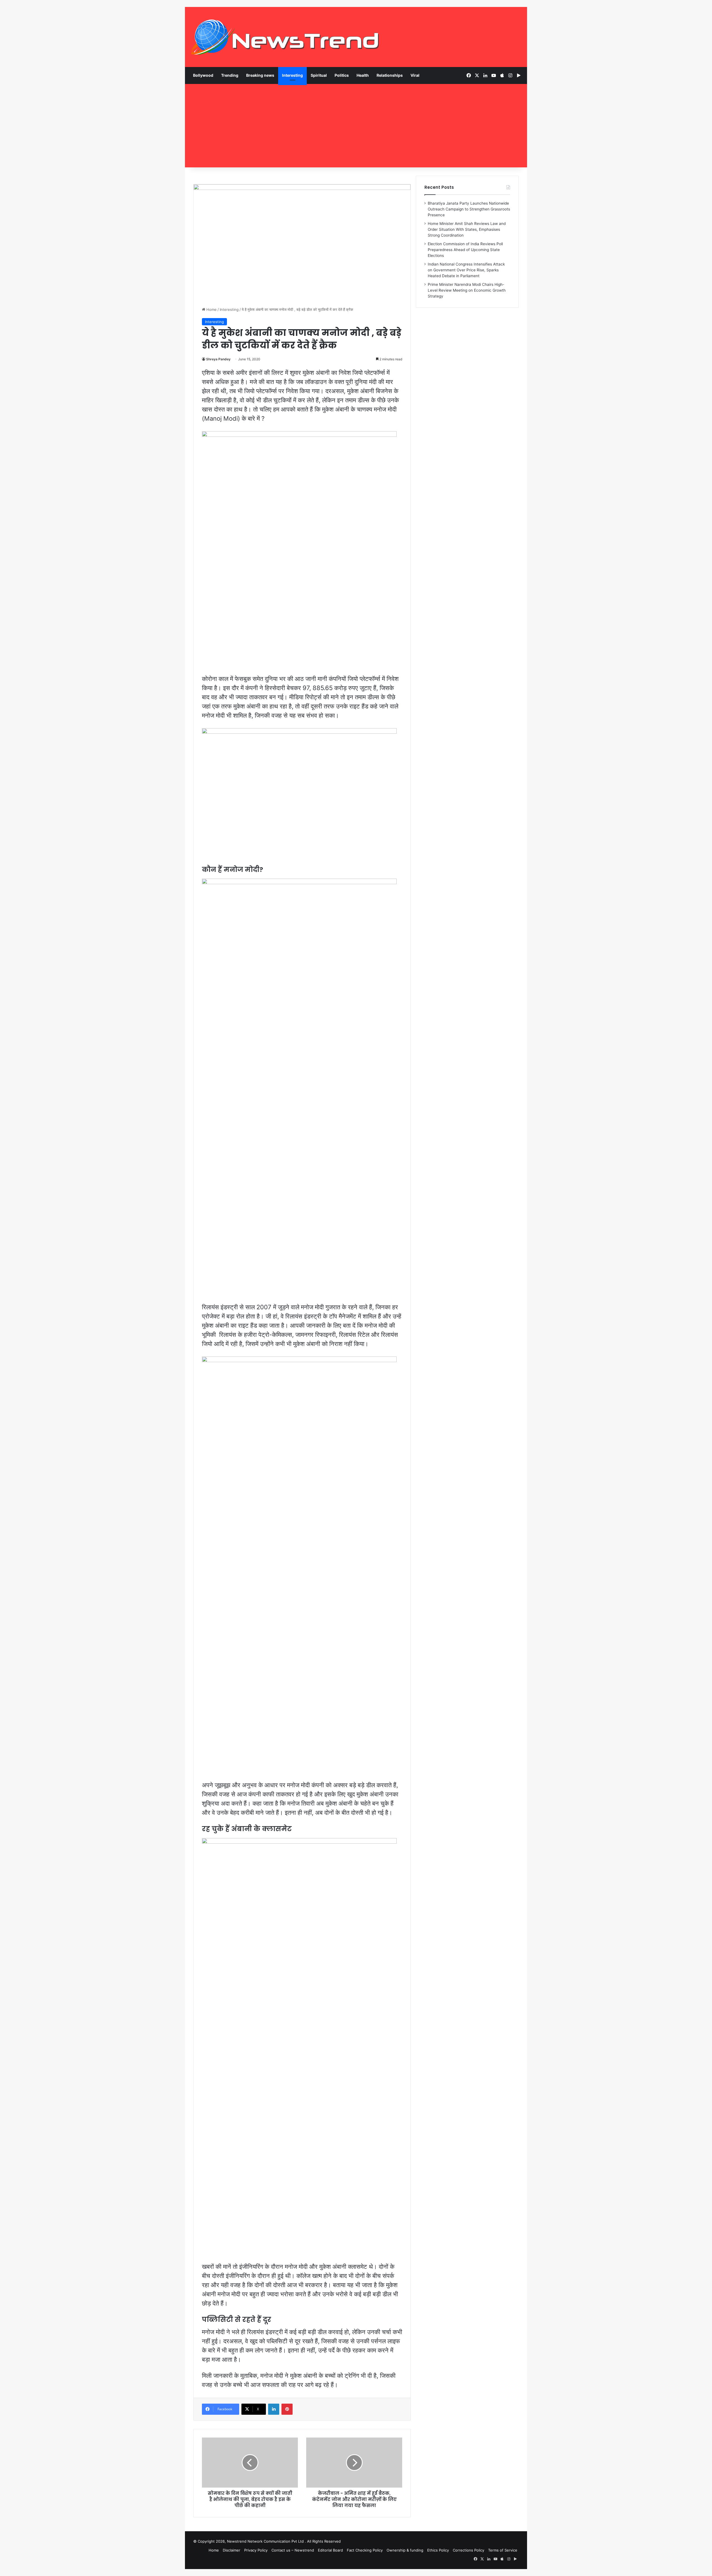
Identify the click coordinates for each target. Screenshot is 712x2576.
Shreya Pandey (218, 359)
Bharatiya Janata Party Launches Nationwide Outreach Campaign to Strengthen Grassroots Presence (469, 209)
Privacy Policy (256, 2550)
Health (363, 75)
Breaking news (260, 75)
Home (211, 309)
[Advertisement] (356, 126)
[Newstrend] (285, 37)
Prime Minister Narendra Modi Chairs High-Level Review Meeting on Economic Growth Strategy (467, 290)
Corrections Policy (469, 2550)
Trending (230, 75)
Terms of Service (503, 2550)
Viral (415, 75)
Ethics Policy (438, 2550)
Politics (342, 75)
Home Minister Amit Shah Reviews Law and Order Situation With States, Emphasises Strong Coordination (467, 229)
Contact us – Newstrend (293, 2550)
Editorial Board (330, 2550)
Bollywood (203, 75)
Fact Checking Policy (365, 2550)
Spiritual (319, 75)
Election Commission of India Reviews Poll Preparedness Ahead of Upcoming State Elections (465, 250)
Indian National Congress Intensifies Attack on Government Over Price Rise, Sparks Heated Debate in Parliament (466, 270)
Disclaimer (232, 2550)
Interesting (292, 75)
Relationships (390, 75)
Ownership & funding (405, 2550)
